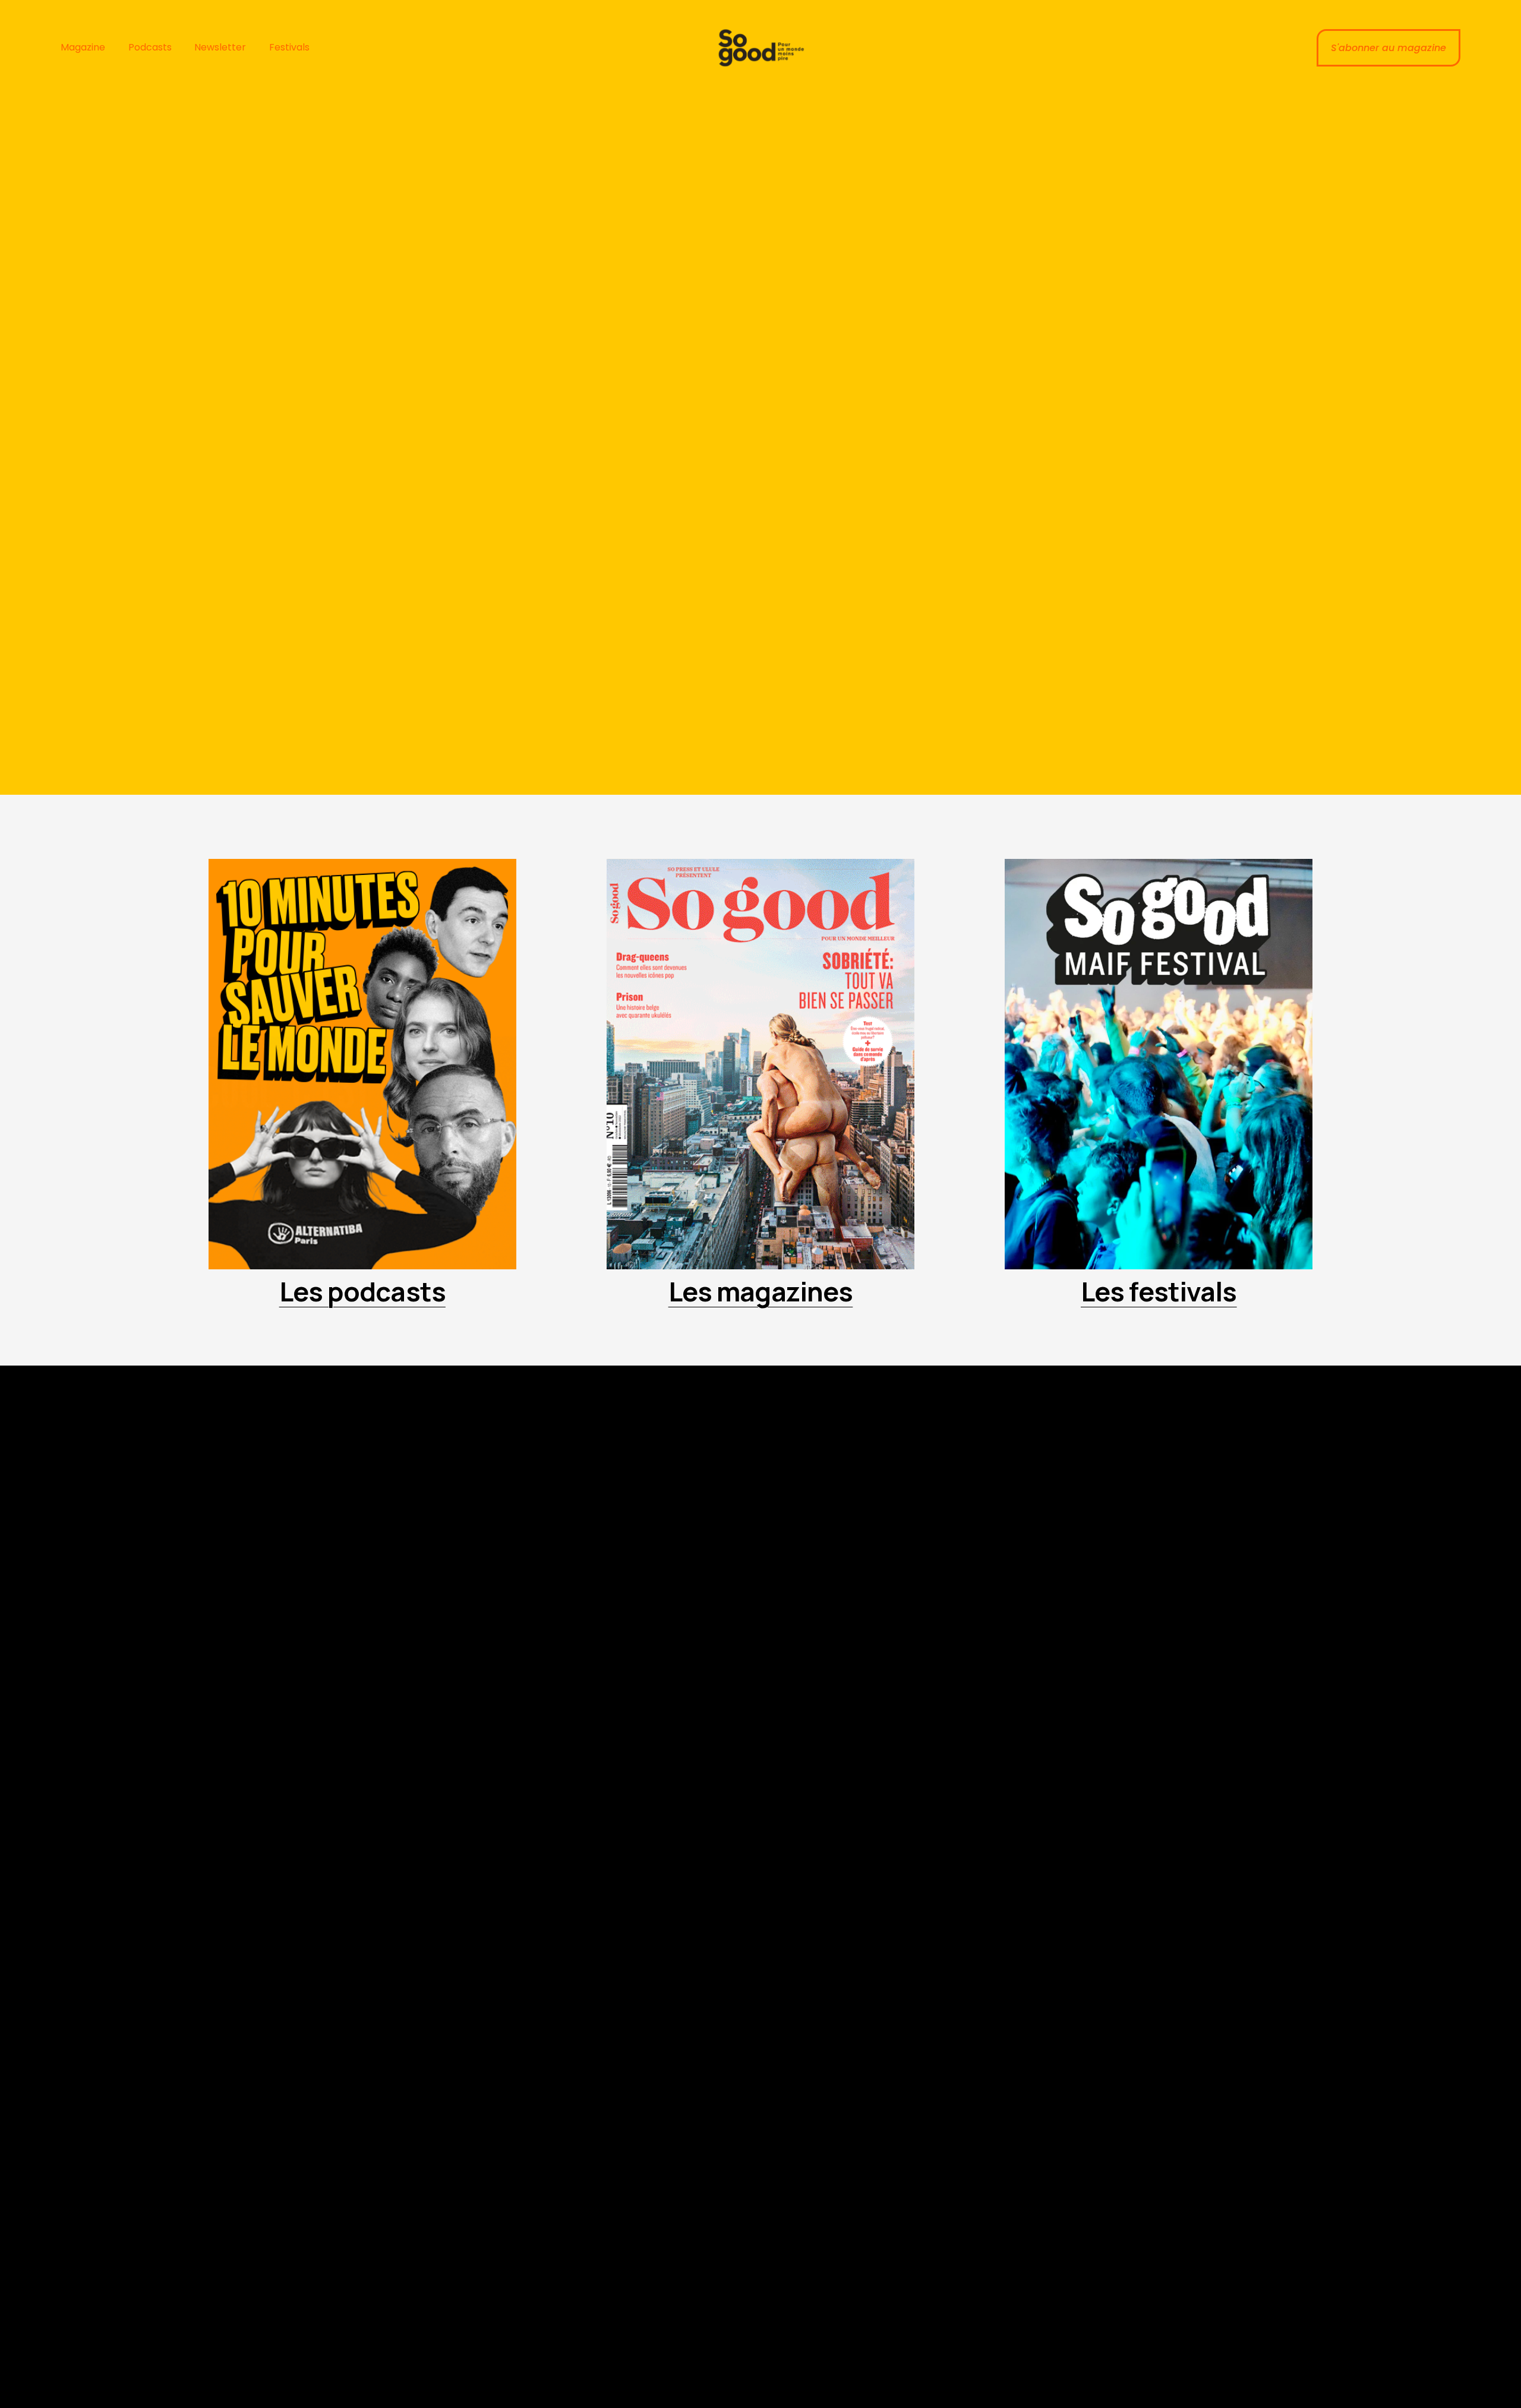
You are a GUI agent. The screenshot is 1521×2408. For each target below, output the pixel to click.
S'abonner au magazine (1389, 48)
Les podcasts (362, 1291)
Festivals (289, 47)
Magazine (83, 47)
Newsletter (220, 47)
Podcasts (150, 47)
